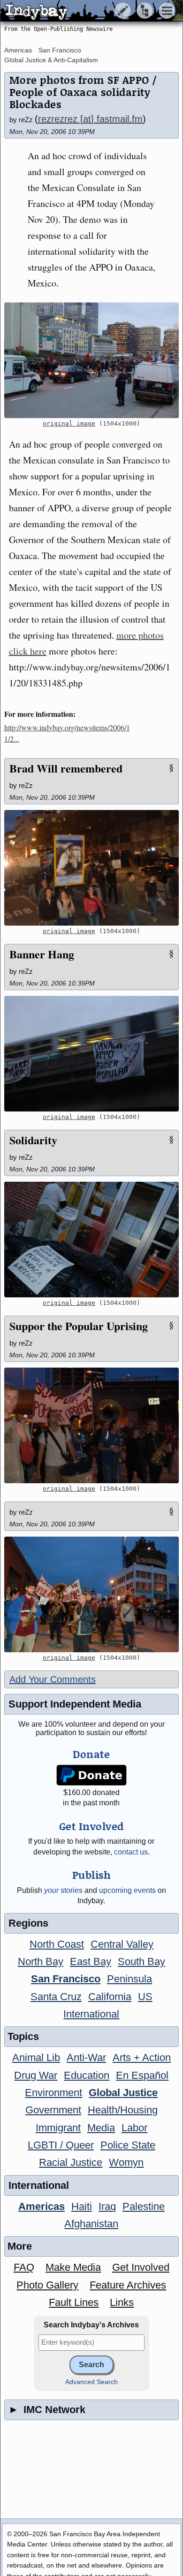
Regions (28, 1923)
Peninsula (130, 1979)
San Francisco (60, 50)
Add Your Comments (53, 1679)
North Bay (41, 1961)
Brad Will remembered (66, 768)
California (110, 1997)
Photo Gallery (47, 2285)
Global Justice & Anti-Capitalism (51, 60)
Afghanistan (91, 2224)
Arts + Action (142, 2057)
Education (87, 2075)
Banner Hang (42, 954)
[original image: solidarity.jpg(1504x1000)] (91, 1240)
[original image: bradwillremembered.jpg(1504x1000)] (91, 868)
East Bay (91, 1961)
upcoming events (127, 1890)
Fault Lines (74, 2302)
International (91, 2014)
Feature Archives (128, 2285)
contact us (131, 1852)
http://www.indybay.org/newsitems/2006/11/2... (67, 733)
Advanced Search (91, 2382)
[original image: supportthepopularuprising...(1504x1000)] (91, 1425)
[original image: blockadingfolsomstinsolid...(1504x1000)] (91, 360)
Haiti (82, 2206)
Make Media (73, 2267)
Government (53, 2110)
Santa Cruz (56, 1997)
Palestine (144, 2206)
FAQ (24, 2267)
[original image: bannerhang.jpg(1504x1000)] (91, 1054)
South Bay (141, 1961)
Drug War (36, 2075)
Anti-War (86, 2057)
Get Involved (141, 2267)
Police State (128, 2145)
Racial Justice (71, 2162)
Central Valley (122, 1944)
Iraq (107, 2206)
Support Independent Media (75, 1704)
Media (101, 2128)
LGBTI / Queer (61, 2145)
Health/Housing (123, 2110)
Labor (134, 2128)
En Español (142, 2075)
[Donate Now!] (91, 1775)
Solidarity (33, 1140)
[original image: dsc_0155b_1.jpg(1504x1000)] (91, 1594)
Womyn (126, 2162)
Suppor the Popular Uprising (79, 1326)
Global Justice (123, 2093)
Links (122, 2302)
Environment (53, 2093)
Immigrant (58, 2128)
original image (69, 423)
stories (63, 1890)
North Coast (57, 1944)
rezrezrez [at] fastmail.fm (90, 119)
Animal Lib (36, 2057)
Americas (18, 50)
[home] (88, 11)
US (145, 1997)
